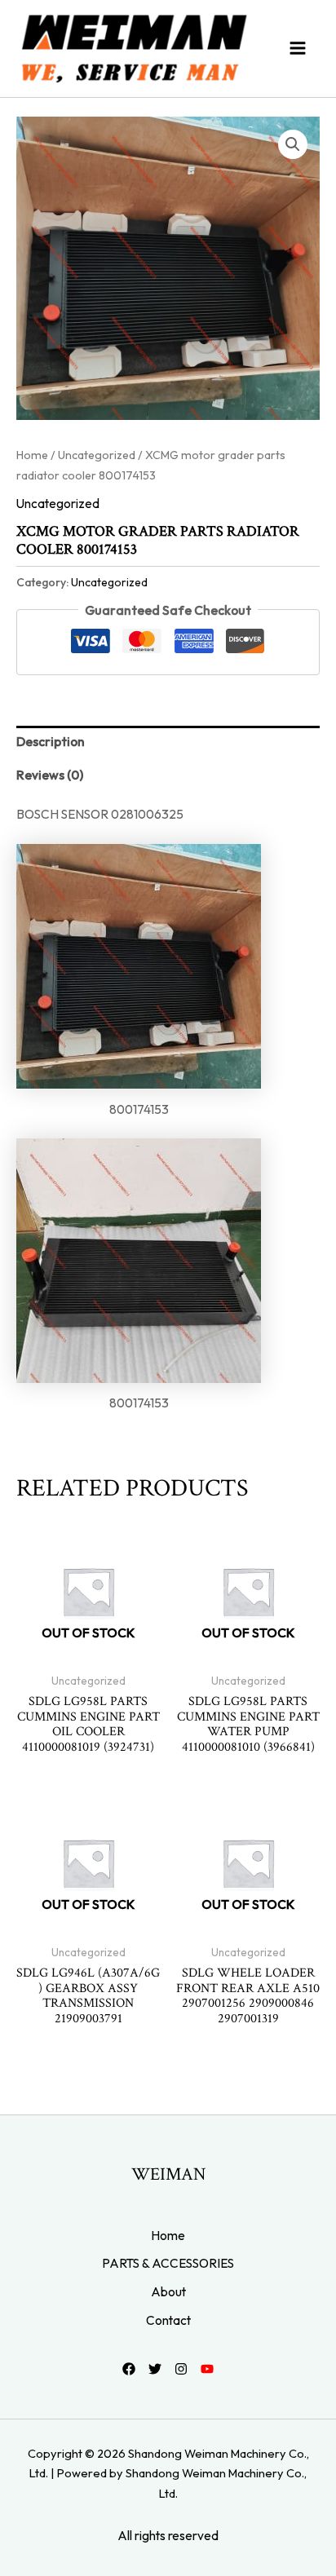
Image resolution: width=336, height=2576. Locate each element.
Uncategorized (97, 455)
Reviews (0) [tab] (50, 775)
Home (32, 455)
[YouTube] (207, 2369)
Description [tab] (51, 741)
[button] (293, 144)
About (168, 2291)
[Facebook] (129, 2369)
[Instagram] (181, 2369)
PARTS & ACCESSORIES (168, 2263)
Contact (168, 2320)
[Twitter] (155, 2369)
